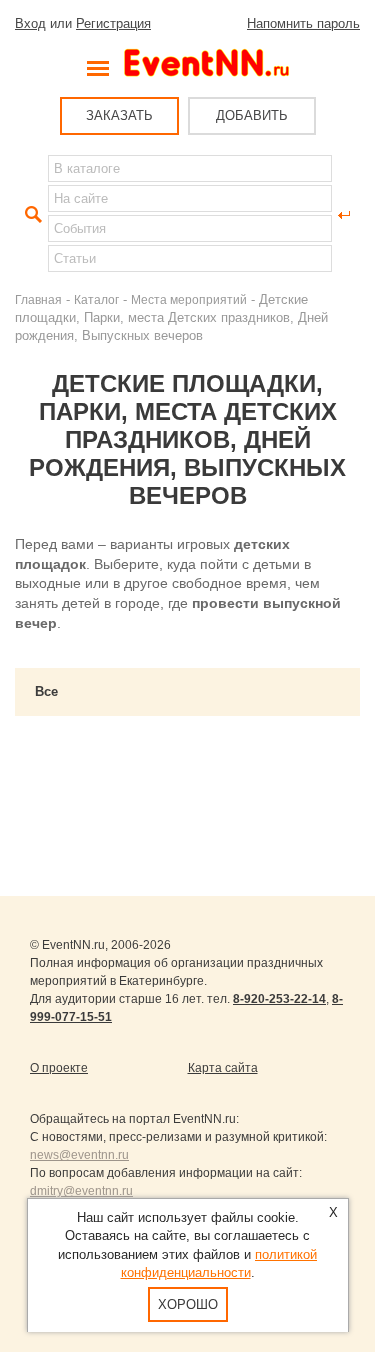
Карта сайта (223, 1068)
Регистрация (113, 23)
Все (46, 691)
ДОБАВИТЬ (252, 115)
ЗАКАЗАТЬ (119, 115)
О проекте (59, 1068)
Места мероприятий (189, 299)
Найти (31, 215)
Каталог (96, 299)
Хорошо (188, 1304)
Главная (38, 299)
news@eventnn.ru (79, 1155)
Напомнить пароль (303, 23)
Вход (30, 23)
